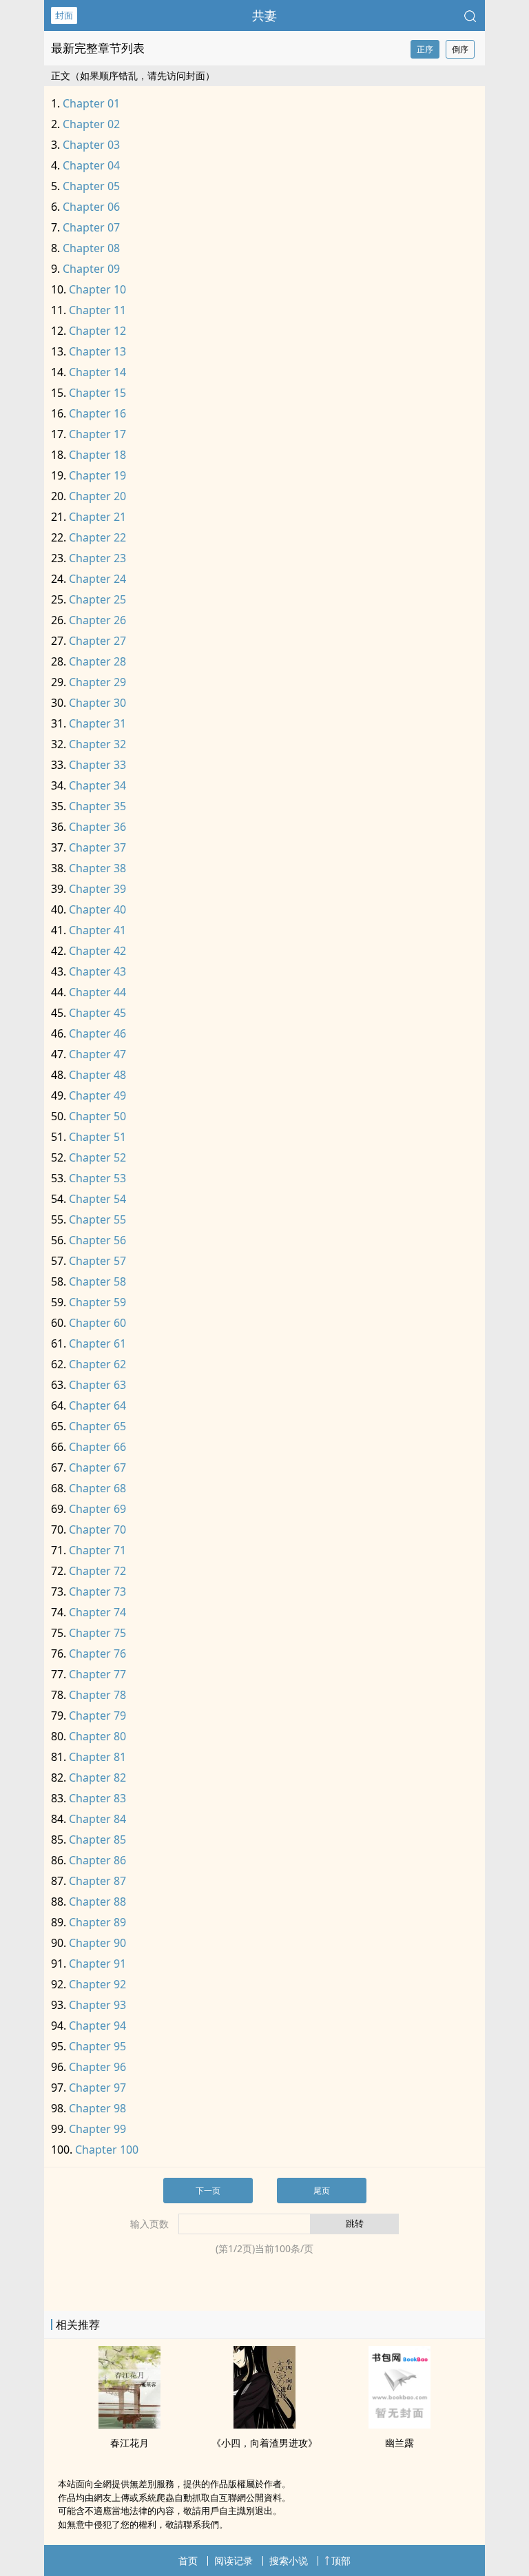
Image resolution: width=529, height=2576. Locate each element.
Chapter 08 (91, 248)
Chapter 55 (97, 1219)
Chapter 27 (97, 641)
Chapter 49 (97, 1095)
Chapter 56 (97, 1240)
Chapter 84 (97, 1819)
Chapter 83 (97, 1798)
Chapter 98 (97, 2108)
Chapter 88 (97, 1902)
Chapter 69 (97, 1509)
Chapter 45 (97, 1013)
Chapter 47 (97, 1054)
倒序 (460, 49)
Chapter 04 (91, 165)
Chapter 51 (97, 1137)
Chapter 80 (97, 1736)
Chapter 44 (97, 992)
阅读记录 (234, 2560)
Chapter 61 (97, 1343)
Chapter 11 (97, 310)
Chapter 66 (97, 1447)
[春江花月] (129, 2424)
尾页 (322, 2191)
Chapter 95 (97, 2046)
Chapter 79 (97, 1715)
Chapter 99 (97, 2129)
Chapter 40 (97, 909)
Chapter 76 (97, 1653)
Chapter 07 (91, 227)
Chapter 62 (97, 1364)
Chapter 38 (97, 868)
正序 (425, 49)
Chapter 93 (97, 2005)
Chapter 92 (97, 1984)
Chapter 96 (97, 2067)
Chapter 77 (97, 1674)
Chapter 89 (97, 1922)
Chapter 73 (97, 1591)
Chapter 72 (97, 1571)
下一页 (208, 2191)
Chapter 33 (97, 765)
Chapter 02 (91, 124)
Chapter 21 (97, 517)
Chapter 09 (91, 269)
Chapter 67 (97, 1467)
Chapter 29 (97, 682)
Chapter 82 (97, 1778)
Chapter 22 (97, 537)
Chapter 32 (97, 744)
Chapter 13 (97, 351)
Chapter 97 (97, 2088)
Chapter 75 (97, 1633)
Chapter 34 (97, 785)
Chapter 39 (97, 889)
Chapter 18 (97, 455)
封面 (64, 15)
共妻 (264, 15)
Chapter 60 (97, 1323)
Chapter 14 (97, 372)
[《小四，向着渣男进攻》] (264, 2424)
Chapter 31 (97, 723)
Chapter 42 (97, 951)
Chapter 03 (91, 145)
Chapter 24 (97, 579)
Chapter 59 (97, 1302)
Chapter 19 (97, 475)
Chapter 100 (107, 2150)
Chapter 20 (97, 496)
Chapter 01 (91, 103)
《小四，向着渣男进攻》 (264, 2443)
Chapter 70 (97, 1529)
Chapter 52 (97, 1157)
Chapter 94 (97, 2026)
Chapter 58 (97, 1281)
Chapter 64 (97, 1405)
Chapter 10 (97, 289)
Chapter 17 (97, 434)
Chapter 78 (97, 1695)
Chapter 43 (97, 971)
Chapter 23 (97, 558)
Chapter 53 (97, 1178)
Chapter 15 (97, 393)
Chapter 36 (97, 827)
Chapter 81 (97, 1757)
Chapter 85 (97, 1840)
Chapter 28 (97, 661)
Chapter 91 (97, 1964)
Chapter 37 (97, 847)
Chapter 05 (91, 186)
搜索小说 (289, 2560)
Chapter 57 (97, 1261)
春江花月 (129, 2443)
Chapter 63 (97, 1385)
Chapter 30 (97, 703)
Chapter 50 (97, 1116)
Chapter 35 (97, 806)
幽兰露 (400, 2443)
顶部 (341, 2560)
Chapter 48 (97, 1075)
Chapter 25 (97, 599)
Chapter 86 (97, 1860)
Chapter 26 (97, 620)
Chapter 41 (97, 930)
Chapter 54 (97, 1199)
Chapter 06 (91, 207)
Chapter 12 (97, 331)
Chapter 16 (97, 413)
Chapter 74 (97, 1612)
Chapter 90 (97, 1943)
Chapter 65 (97, 1426)
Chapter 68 (97, 1488)
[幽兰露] (400, 2424)
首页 (188, 2560)
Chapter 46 (97, 1033)
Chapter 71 (97, 1550)
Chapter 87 (97, 1881)
